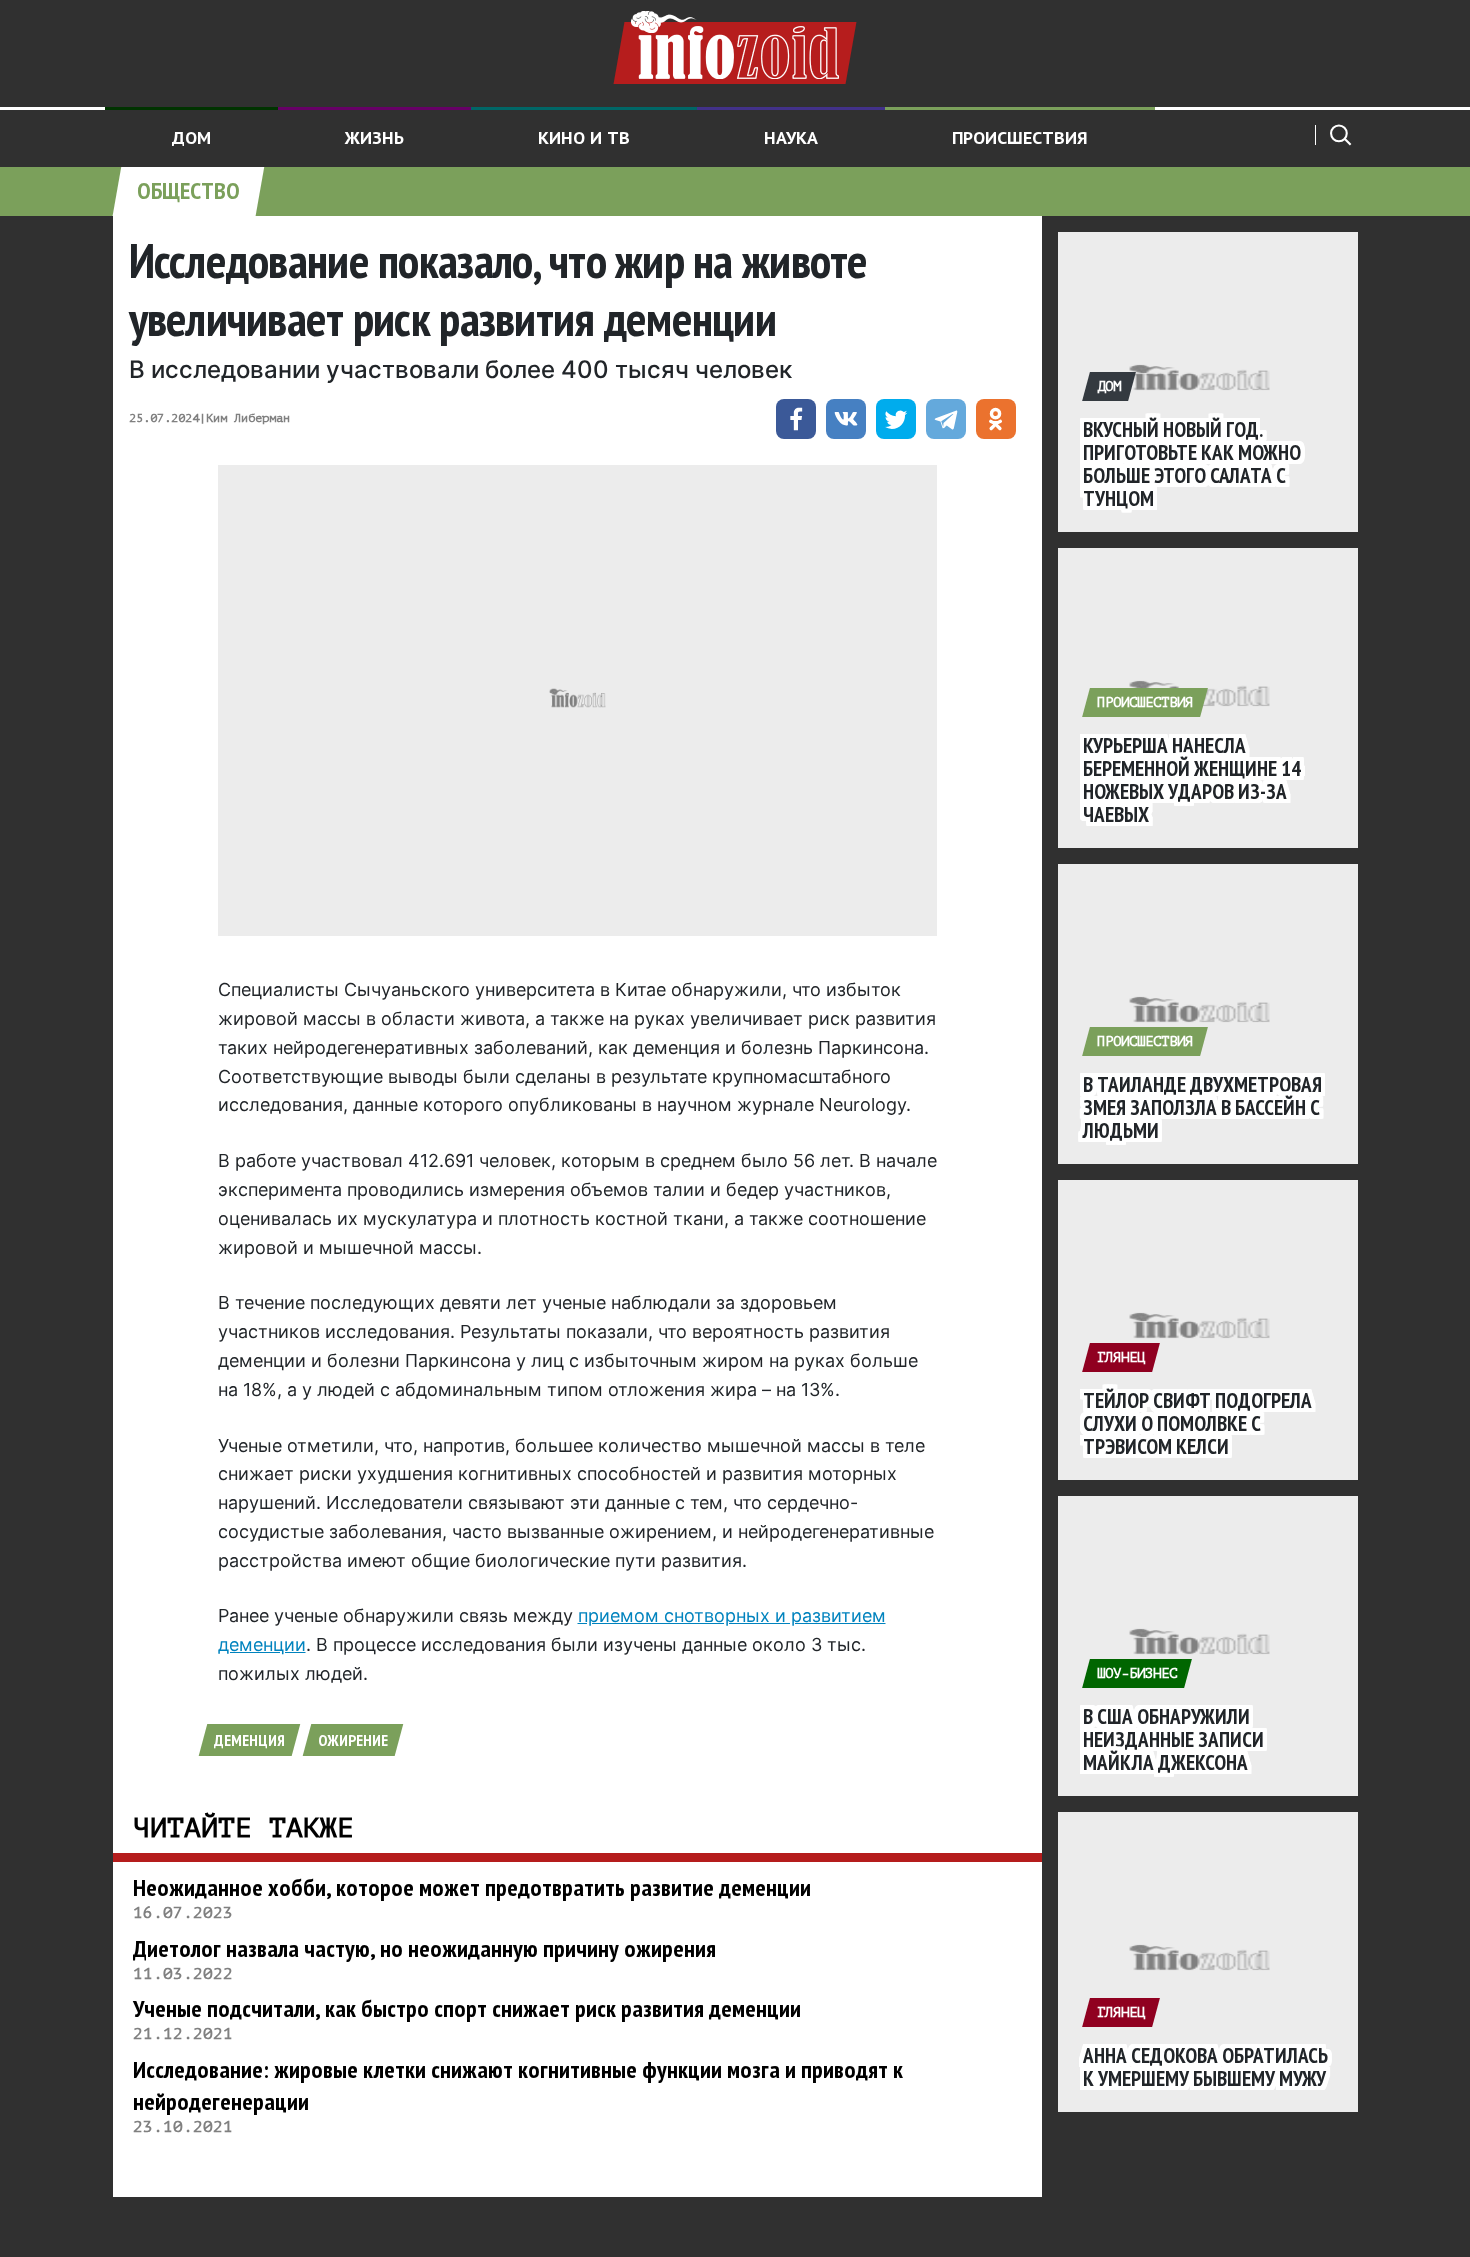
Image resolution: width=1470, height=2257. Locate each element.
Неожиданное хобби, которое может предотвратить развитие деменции (472, 1887)
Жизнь (374, 137)
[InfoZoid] (735, 45)
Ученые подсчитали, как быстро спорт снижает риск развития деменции (467, 2008)
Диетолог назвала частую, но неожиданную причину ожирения (424, 1948)
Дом (191, 137)
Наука (791, 137)
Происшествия (1020, 137)
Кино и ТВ (584, 137)
